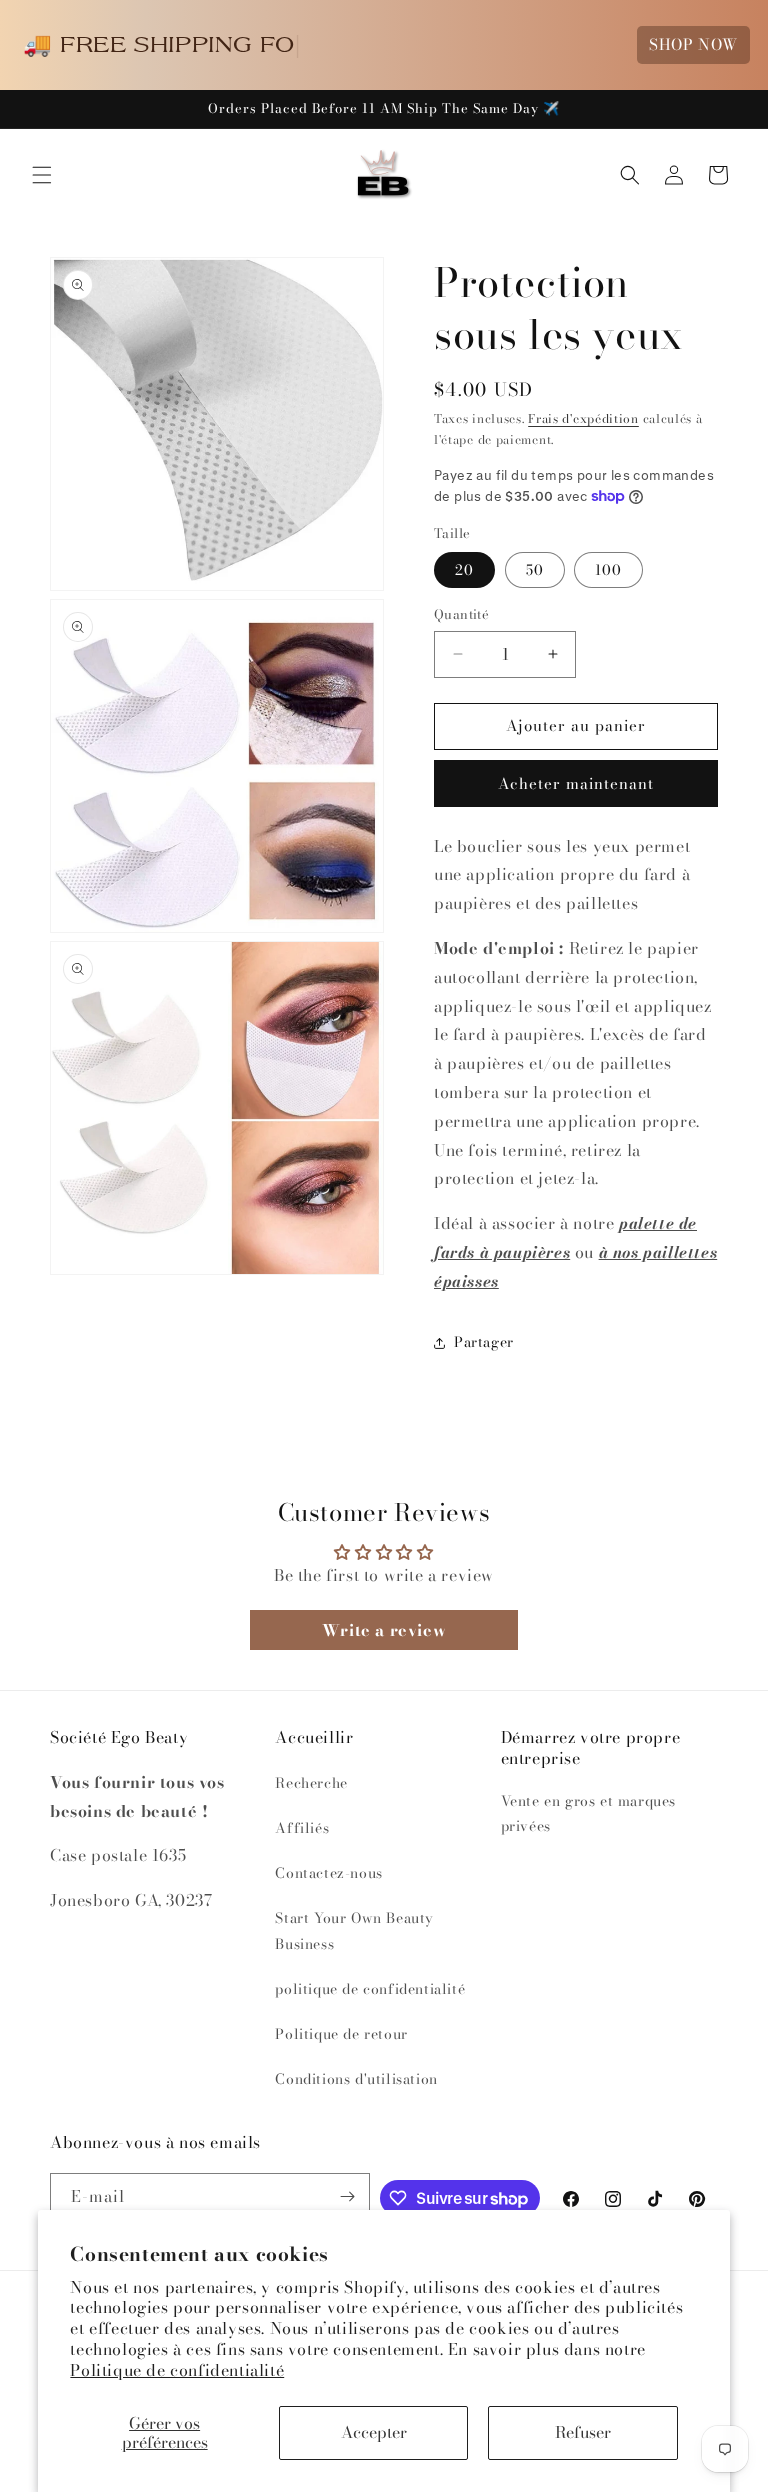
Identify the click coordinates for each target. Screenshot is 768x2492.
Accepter (374, 2432)
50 (535, 570)
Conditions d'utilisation (356, 2079)
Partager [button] (484, 1342)
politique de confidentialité (370, 1989)
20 (464, 570)
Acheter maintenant (576, 783)
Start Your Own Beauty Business (354, 1930)
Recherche (311, 1783)
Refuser (583, 2432)
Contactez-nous (328, 1873)
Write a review (384, 1630)
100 (608, 570)
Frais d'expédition (583, 418)
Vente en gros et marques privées (588, 1813)
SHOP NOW (693, 44)
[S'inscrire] (347, 2196)
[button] (42, 175)
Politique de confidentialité (177, 2370)
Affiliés (302, 1828)
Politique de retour (341, 2034)
